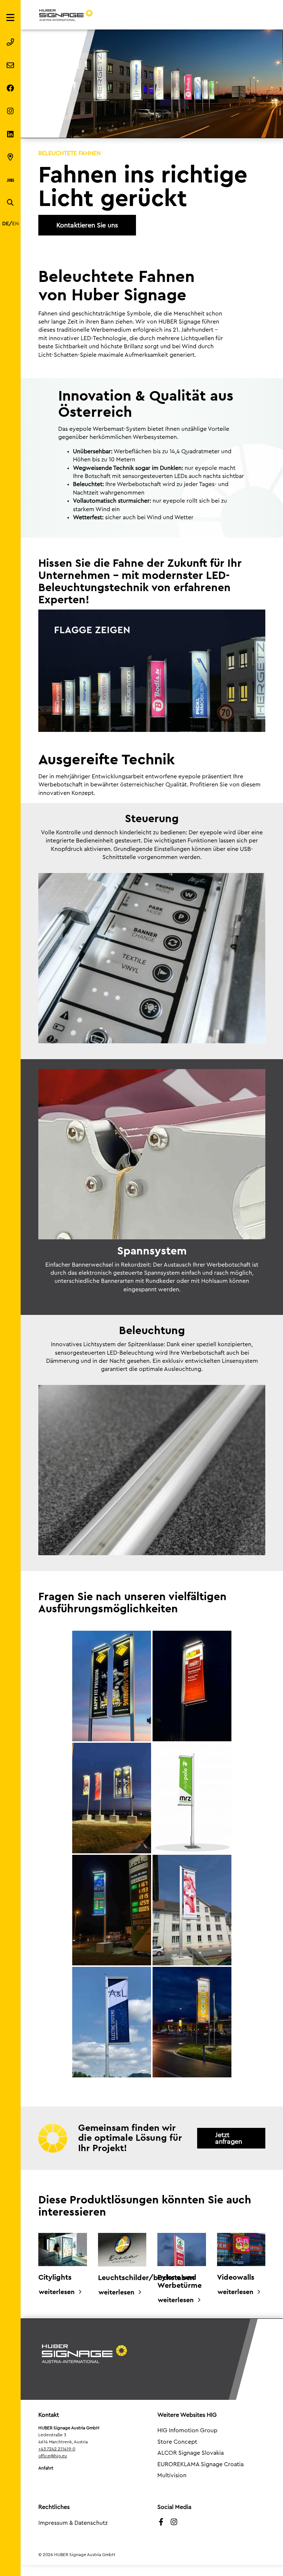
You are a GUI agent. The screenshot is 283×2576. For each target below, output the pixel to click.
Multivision (172, 2475)
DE (6, 224)
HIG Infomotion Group (187, 2430)
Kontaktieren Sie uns (87, 225)
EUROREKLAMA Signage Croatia (200, 2464)
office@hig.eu (53, 2456)
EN (15, 224)
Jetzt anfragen (229, 2138)
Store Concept (177, 2442)
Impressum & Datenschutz (73, 2523)
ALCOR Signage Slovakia (191, 2453)
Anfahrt (46, 2468)
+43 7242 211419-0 (57, 2449)
